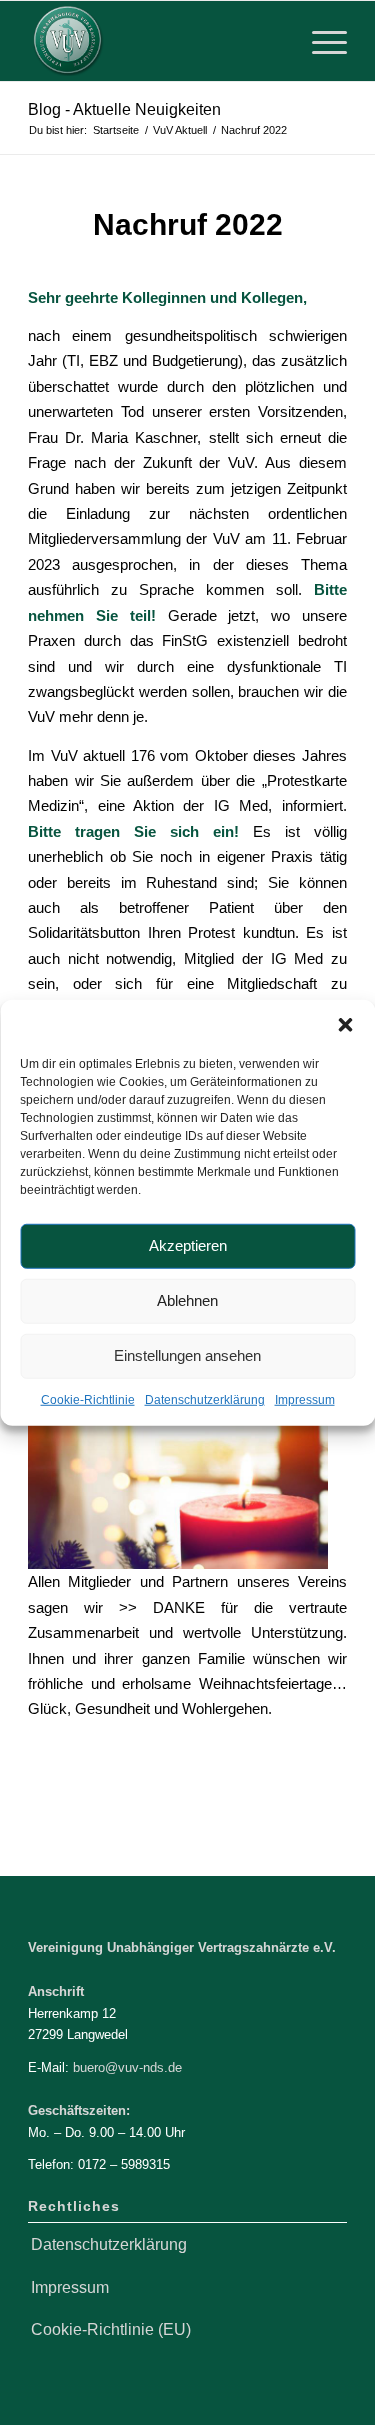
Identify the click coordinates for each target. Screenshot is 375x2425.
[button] (345, 1024)
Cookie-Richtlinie (88, 1399)
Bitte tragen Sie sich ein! (133, 831)
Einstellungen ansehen (187, 1355)
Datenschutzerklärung (205, 1399)
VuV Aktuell (194, 251)
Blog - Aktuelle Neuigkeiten (124, 109)
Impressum (305, 1399)
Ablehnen (187, 1300)
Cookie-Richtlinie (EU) (111, 2329)
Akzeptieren (188, 1245)
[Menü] (319, 41)
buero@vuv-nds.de (127, 2067)
